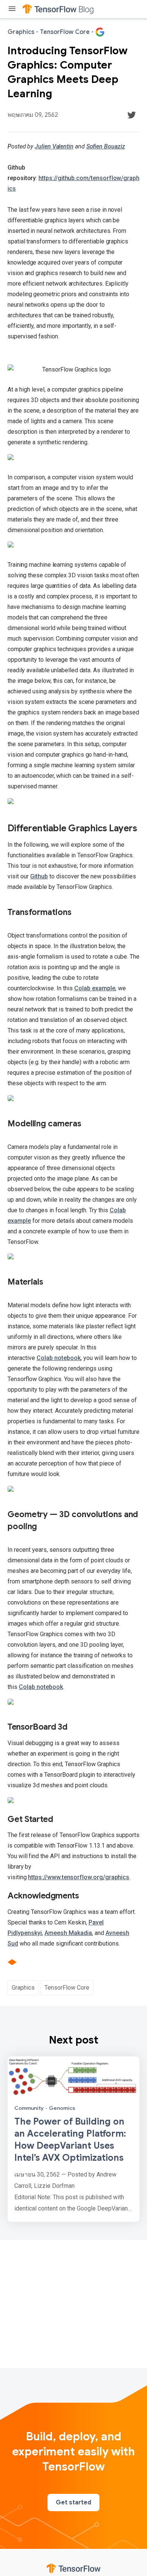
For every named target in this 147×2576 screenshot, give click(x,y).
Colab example (95, 988)
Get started (73, 2503)
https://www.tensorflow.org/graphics (79, 1877)
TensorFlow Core (67, 1988)
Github (39, 876)
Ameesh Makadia (68, 1933)
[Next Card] (73, 2139)
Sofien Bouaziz (106, 146)
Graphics (23, 1988)
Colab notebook (59, 1358)
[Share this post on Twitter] (132, 115)
